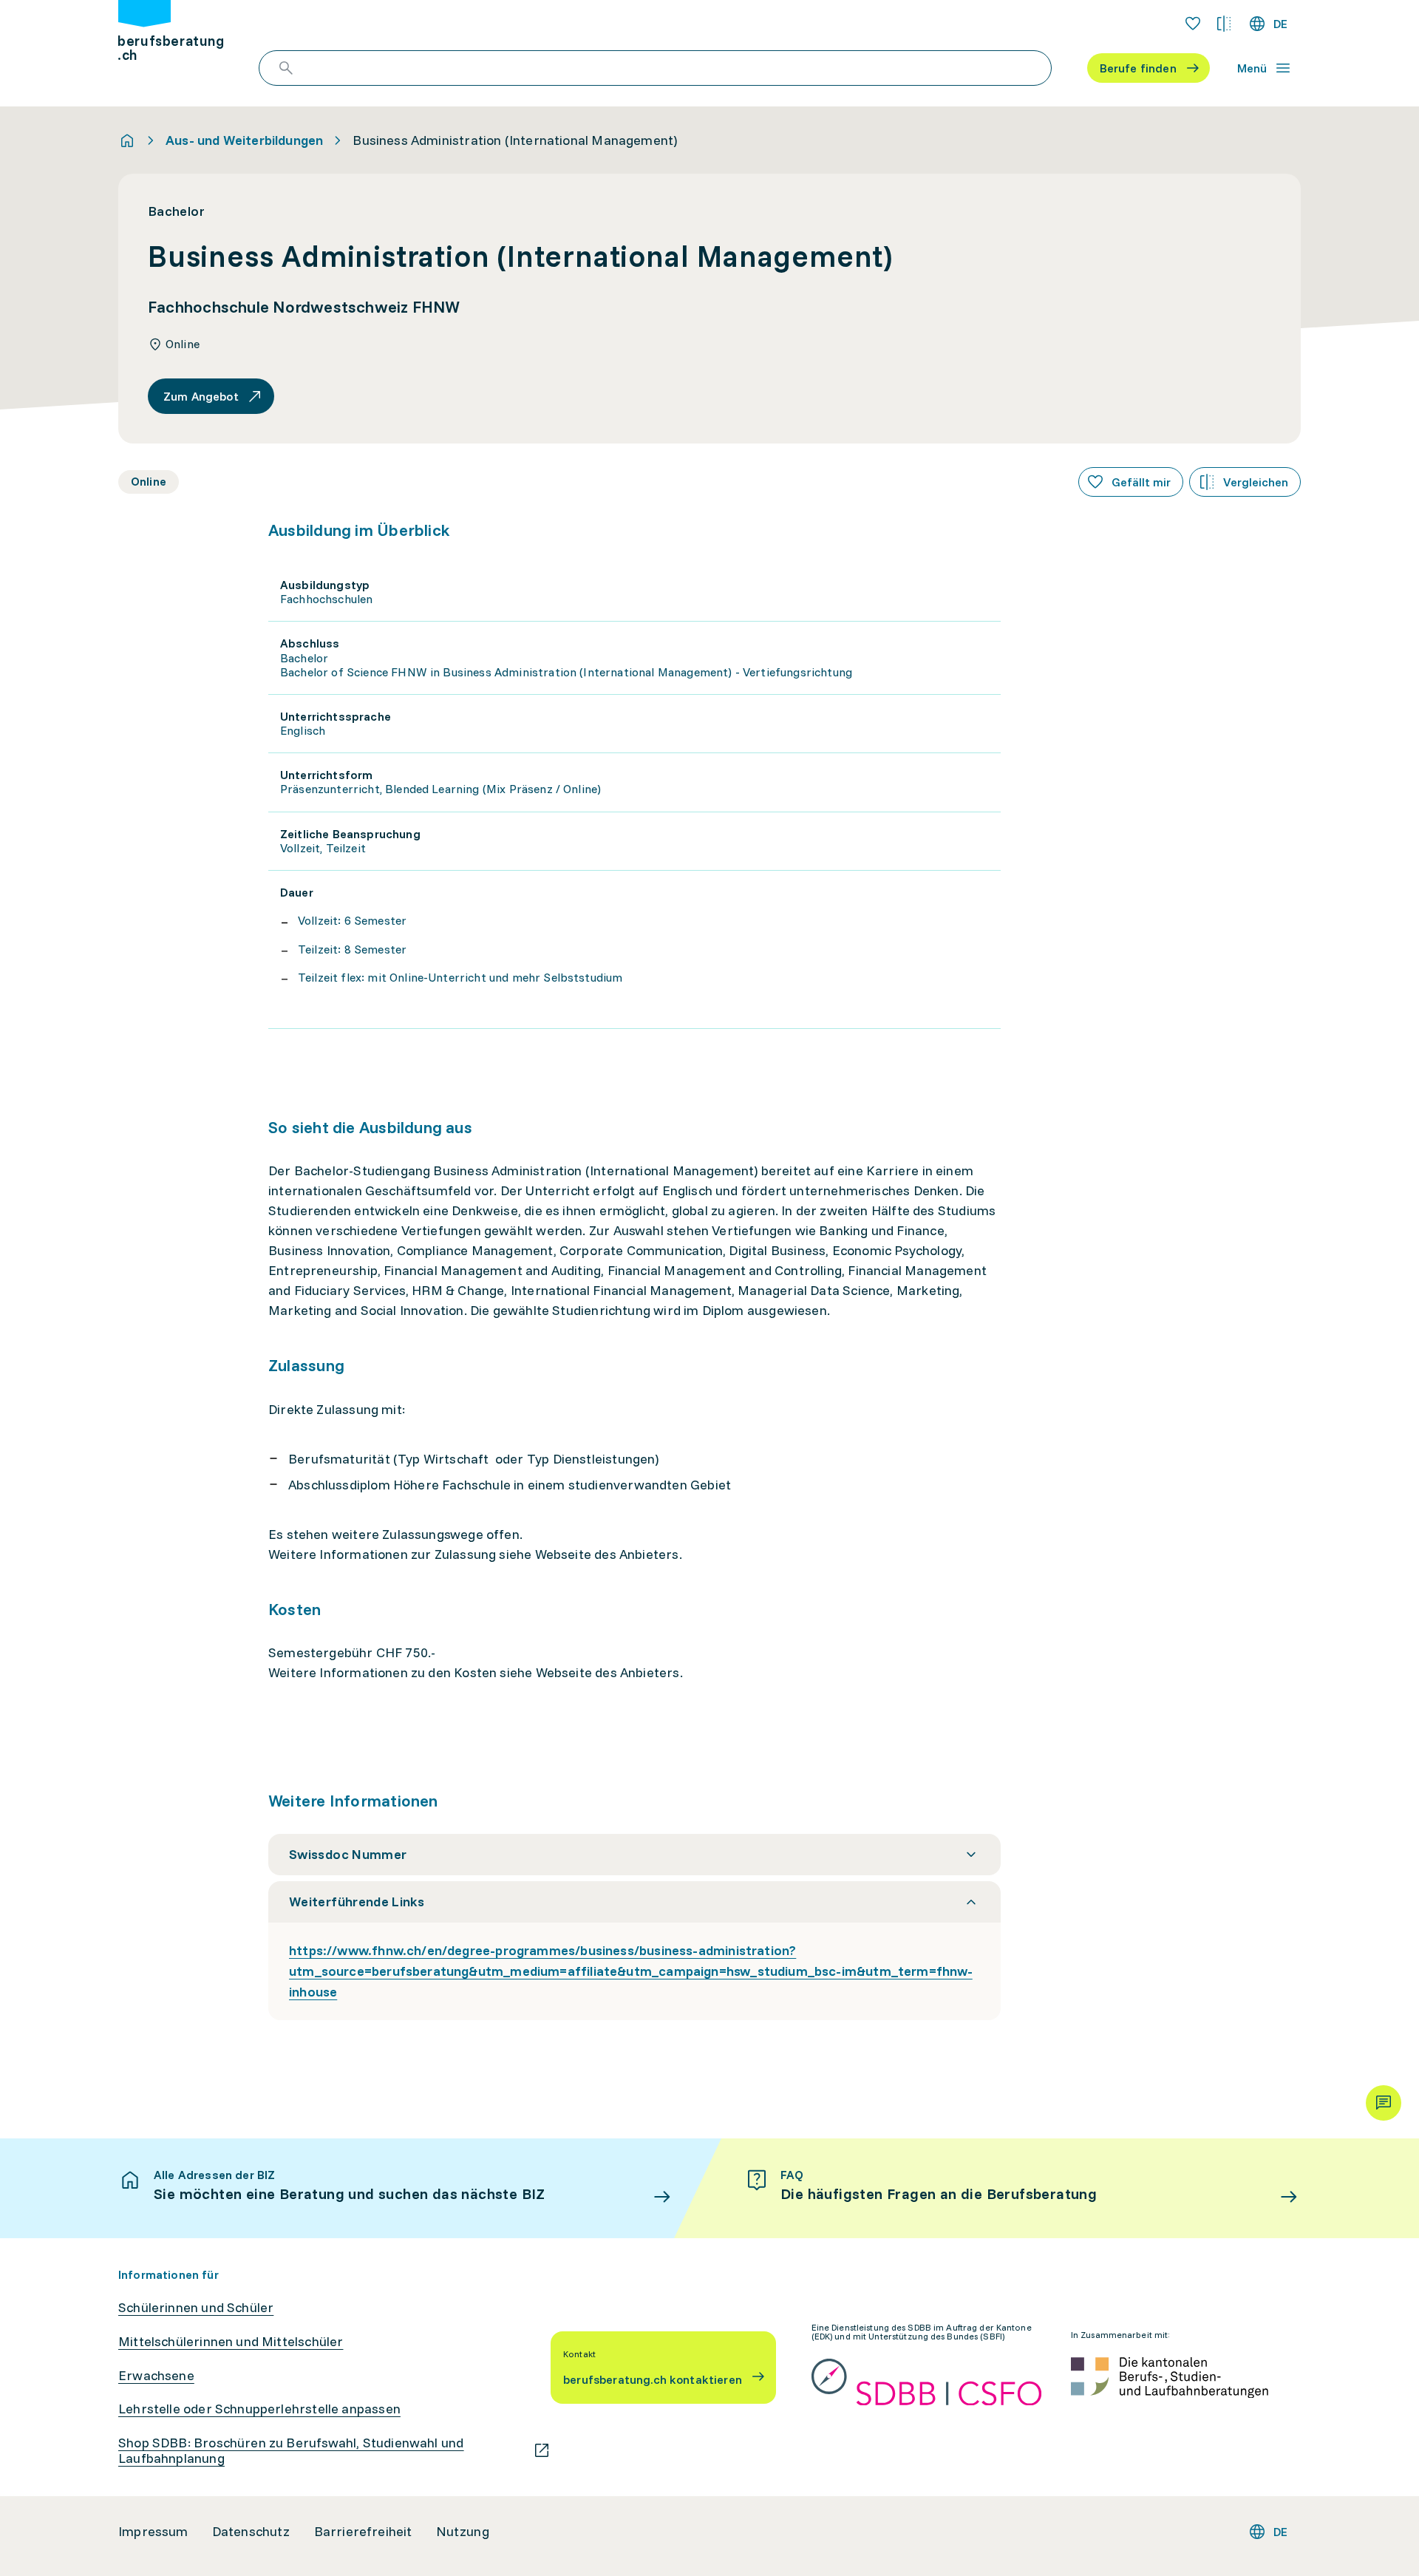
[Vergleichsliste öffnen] (1224, 24)
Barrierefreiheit (363, 2532)
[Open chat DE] (1384, 2103)
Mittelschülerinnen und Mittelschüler (231, 2342)
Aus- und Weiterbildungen (244, 140)
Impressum (153, 2532)
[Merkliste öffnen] (1193, 24)
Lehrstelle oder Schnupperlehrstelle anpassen (259, 2409)
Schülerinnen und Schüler (196, 2308)
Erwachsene (156, 2376)
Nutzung (463, 2532)
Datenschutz (251, 2532)
